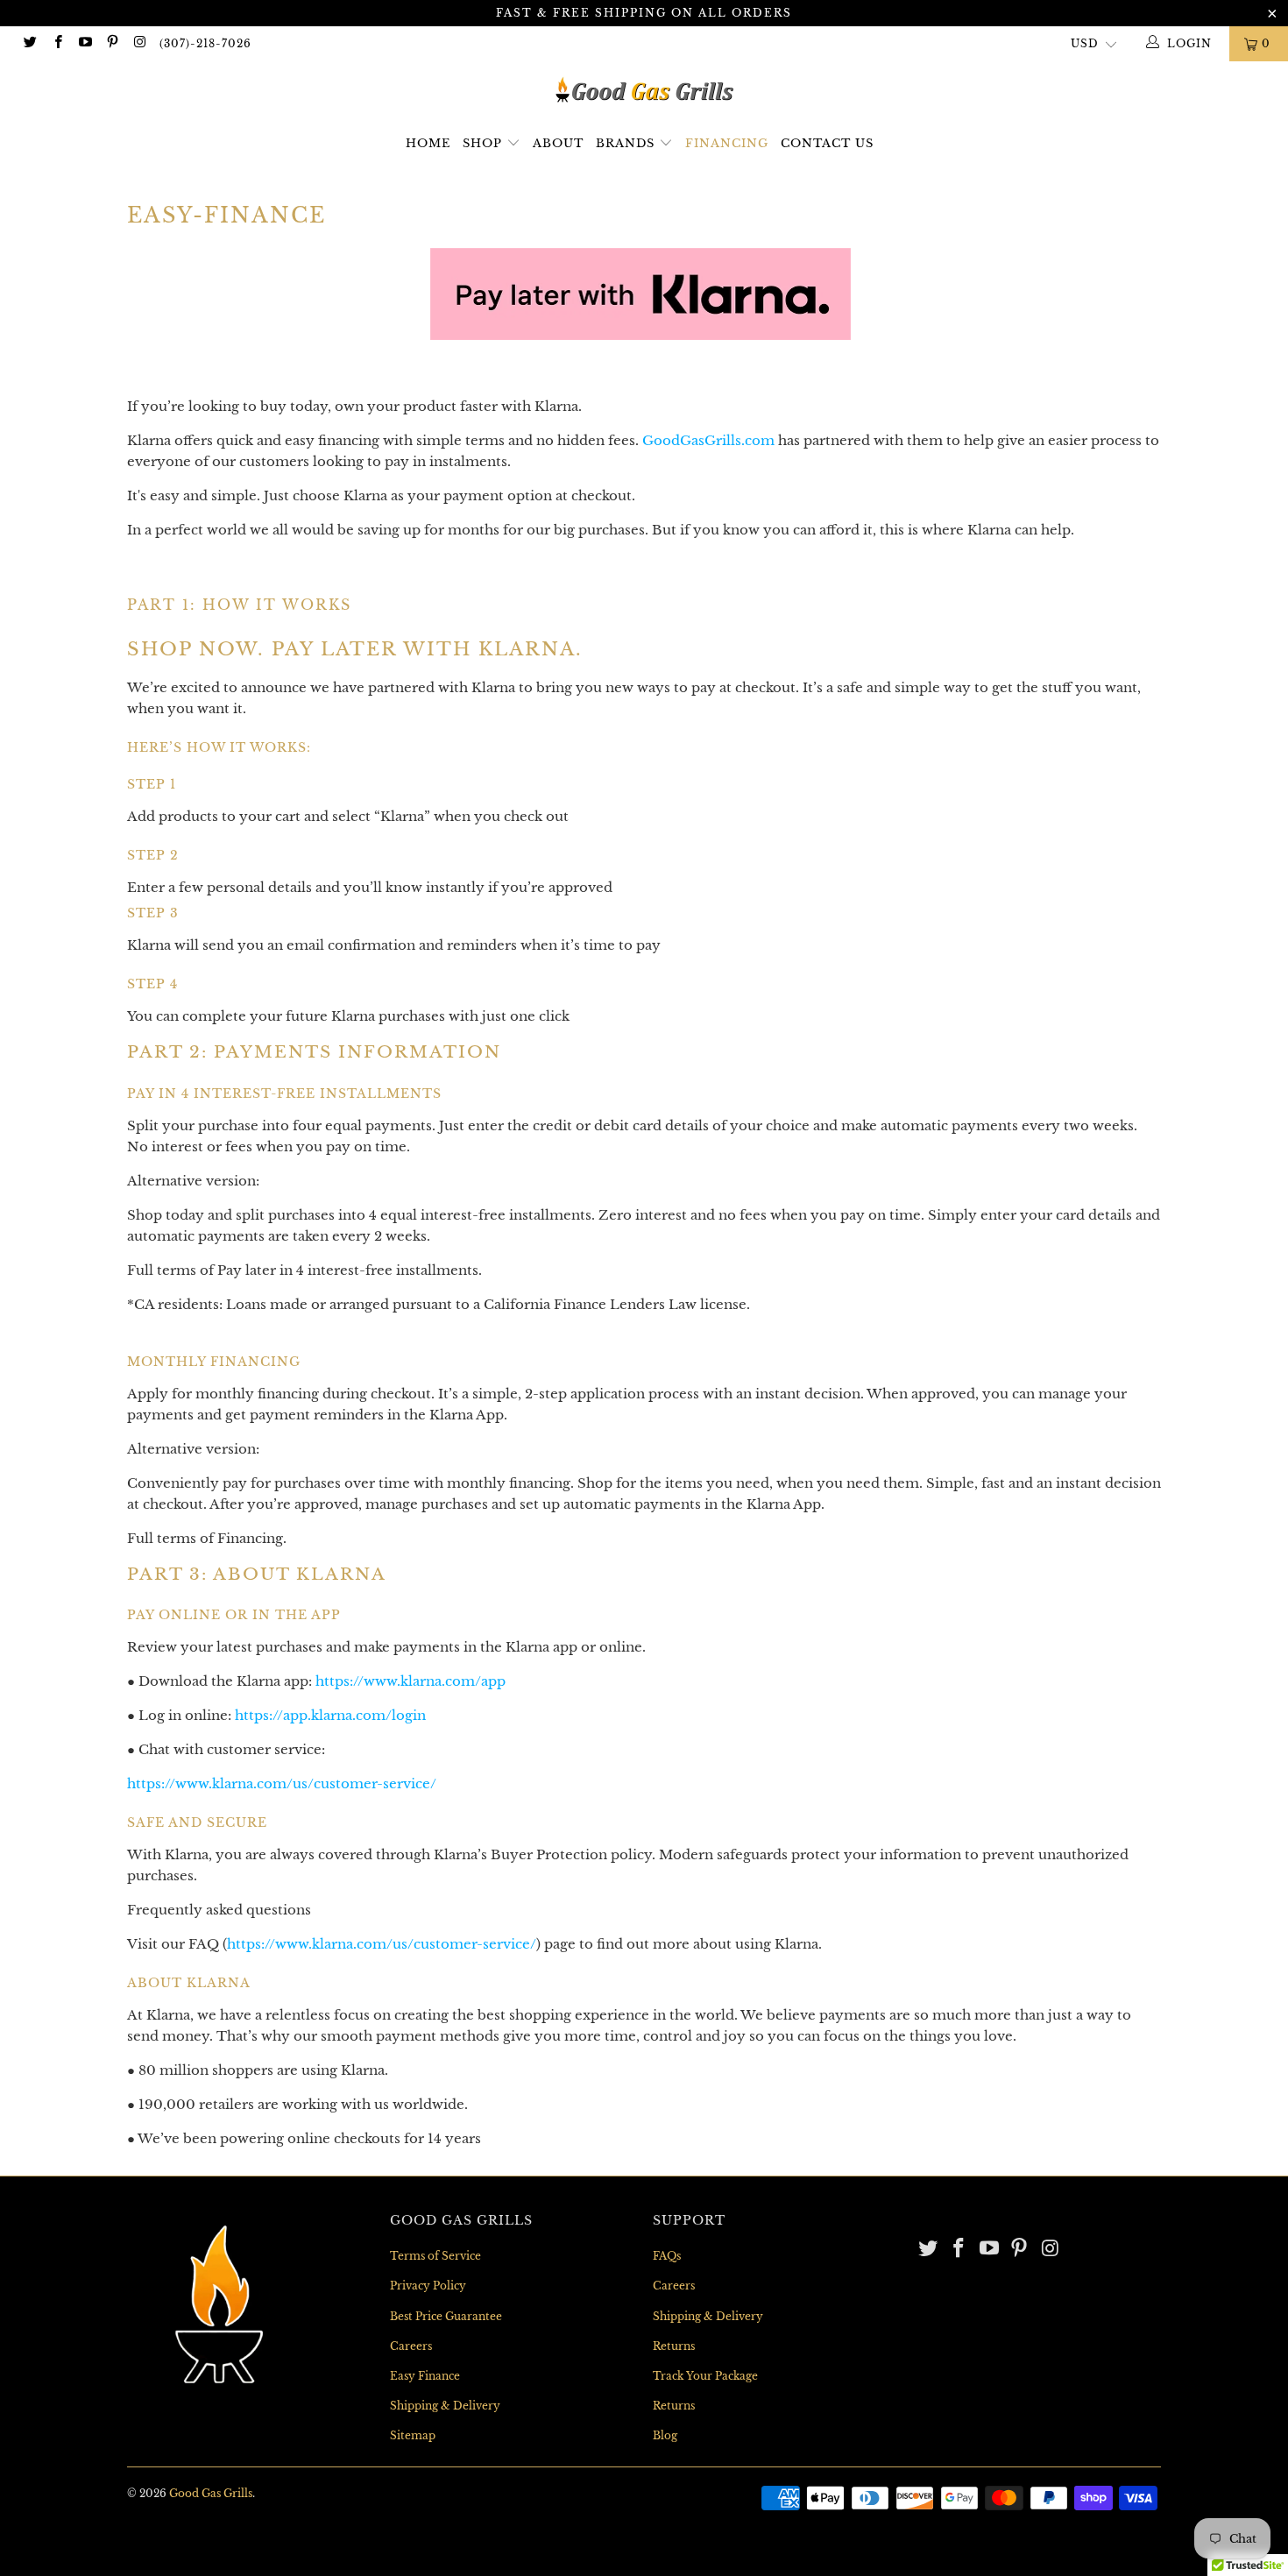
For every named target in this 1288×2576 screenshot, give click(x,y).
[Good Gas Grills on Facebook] (57, 43)
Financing (727, 143)
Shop (482, 143)
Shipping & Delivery (445, 2406)
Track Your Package (705, 2376)
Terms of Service (435, 2256)
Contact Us (827, 143)
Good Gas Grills (211, 2493)
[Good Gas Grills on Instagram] (139, 43)
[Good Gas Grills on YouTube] (85, 43)
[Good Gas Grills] (644, 90)
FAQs (667, 2256)
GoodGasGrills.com (708, 440)
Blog (665, 2435)
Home (428, 143)
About (558, 143)
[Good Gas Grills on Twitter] (29, 43)
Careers (411, 2346)
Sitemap (413, 2435)
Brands (627, 143)
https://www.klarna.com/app (410, 1681)
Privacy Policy (428, 2286)
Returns (674, 2346)
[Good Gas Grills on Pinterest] (112, 43)
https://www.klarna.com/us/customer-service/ (282, 1783)
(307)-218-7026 (205, 43)
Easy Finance (425, 2376)
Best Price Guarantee (446, 2316)
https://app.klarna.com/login (330, 1715)
